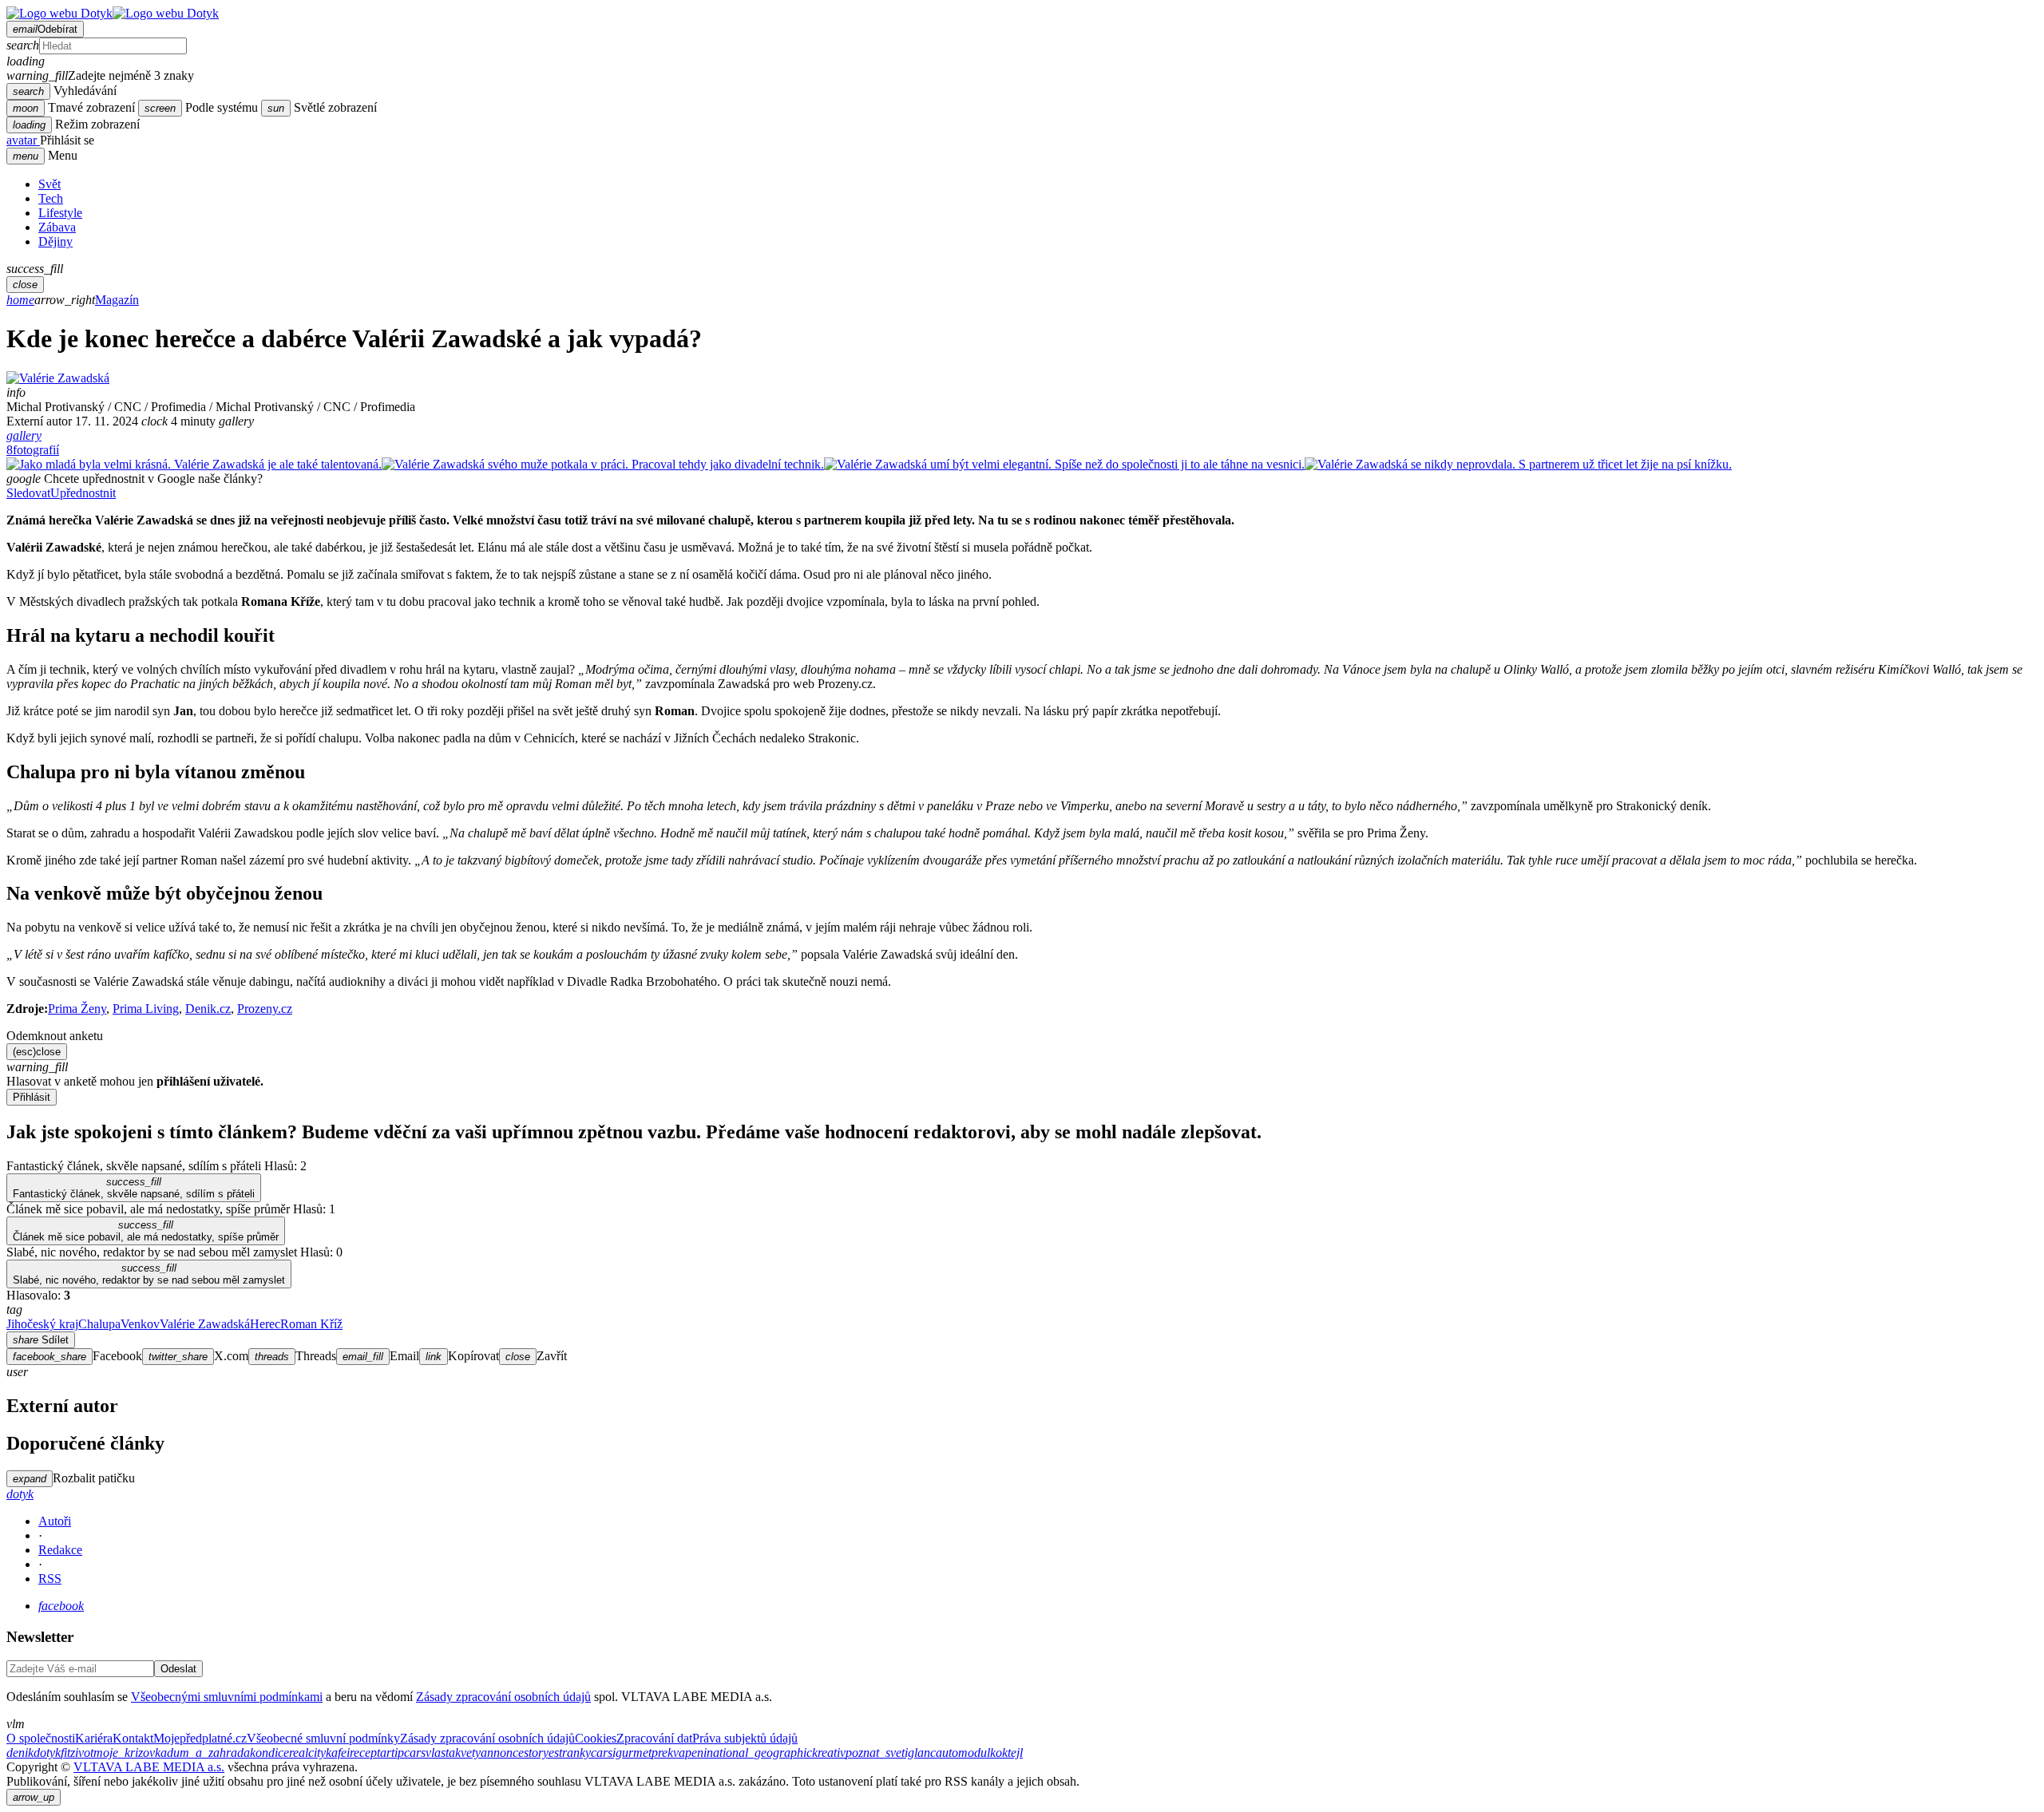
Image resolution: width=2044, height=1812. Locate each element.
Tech (51, 198)
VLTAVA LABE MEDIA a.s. (149, 1767)
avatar (23, 140)
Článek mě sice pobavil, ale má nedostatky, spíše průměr (146, 1231)
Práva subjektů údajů (745, 1738)
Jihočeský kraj (42, 1324)
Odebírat (45, 29)
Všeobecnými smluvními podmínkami (227, 1697)
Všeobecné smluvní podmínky (323, 1738)
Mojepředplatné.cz (200, 1738)
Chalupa (99, 1324)
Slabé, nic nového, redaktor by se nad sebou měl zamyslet (149, 1274)
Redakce (60, 1550)
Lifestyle (60, 213)
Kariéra (94, 1738)
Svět (50, 184)
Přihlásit (32, 1097)
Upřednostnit (83, 493)
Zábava (57, 227)
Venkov (140, 1324)
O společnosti (41, 1738)
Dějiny (55, 241)
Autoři (55, 1521)
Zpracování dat (654, 1738)
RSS (50, 1579)
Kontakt (133, 1738)
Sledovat (28, 493)
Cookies (596, 1738)
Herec (265, 1324)
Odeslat (178, 1669)
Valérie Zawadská (205, 1324)
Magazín (117, 300)
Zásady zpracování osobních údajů (503, 1697)
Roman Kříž (311, 1324)
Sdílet (41, 1340)
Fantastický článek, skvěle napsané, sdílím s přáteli (134, 1188)
